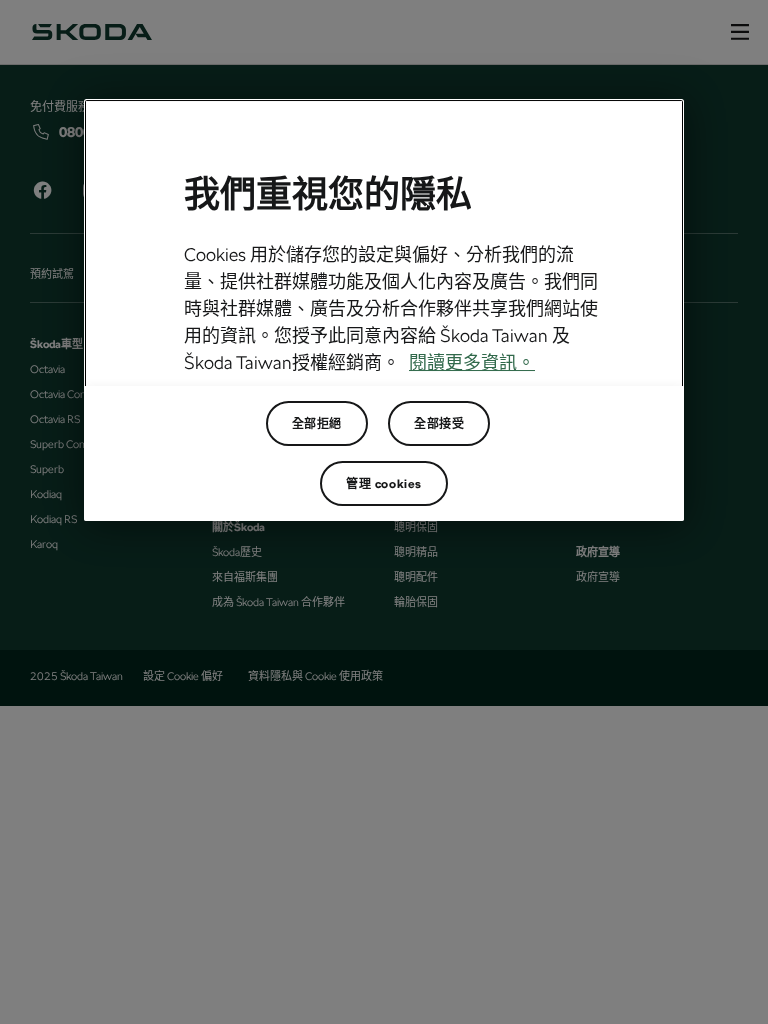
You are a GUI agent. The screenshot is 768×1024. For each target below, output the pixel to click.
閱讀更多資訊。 (472, 362)
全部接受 (439, 424)
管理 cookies (384, 484)
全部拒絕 (317, 424)
